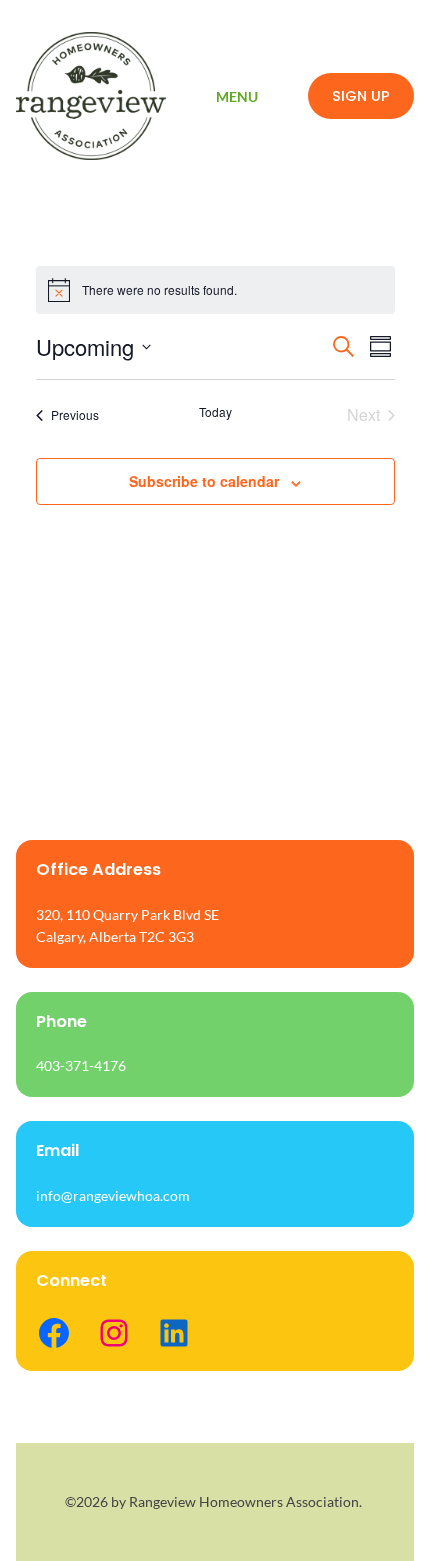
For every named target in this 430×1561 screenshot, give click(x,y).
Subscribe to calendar (204, 481)
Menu (237, 96)
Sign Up (361, 96)
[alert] (215, 290)
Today (215, 412)
